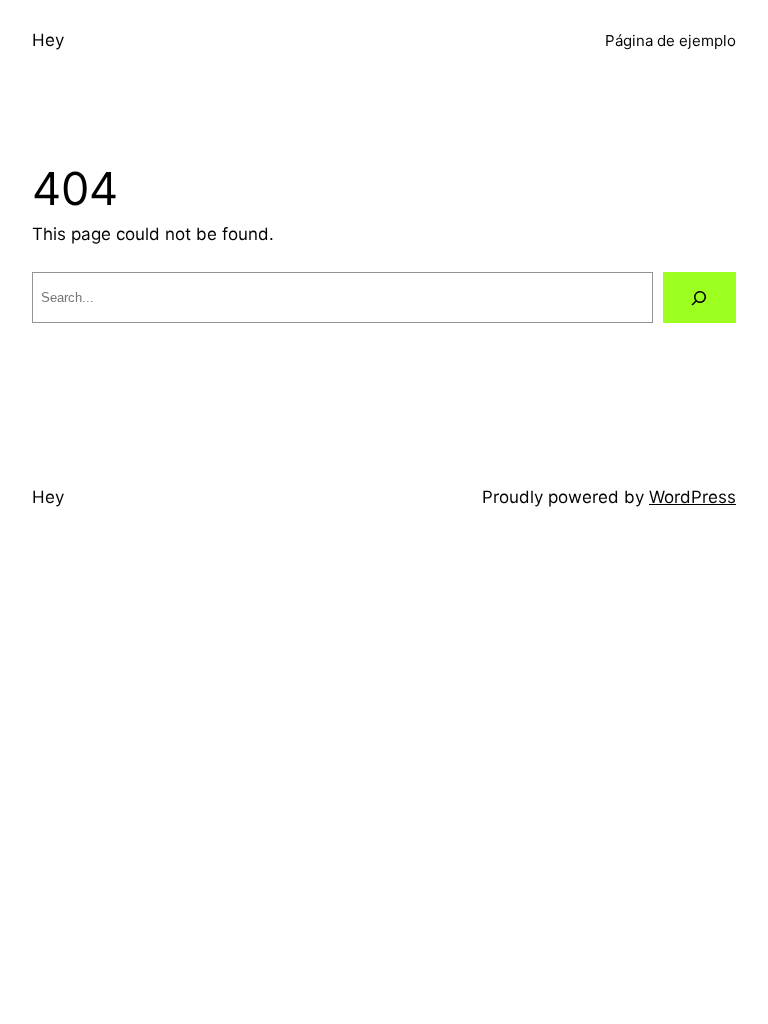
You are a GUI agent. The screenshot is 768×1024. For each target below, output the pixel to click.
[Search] (699, 297)
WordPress (692, 497)
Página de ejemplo (670, 40)
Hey (48, 40)
